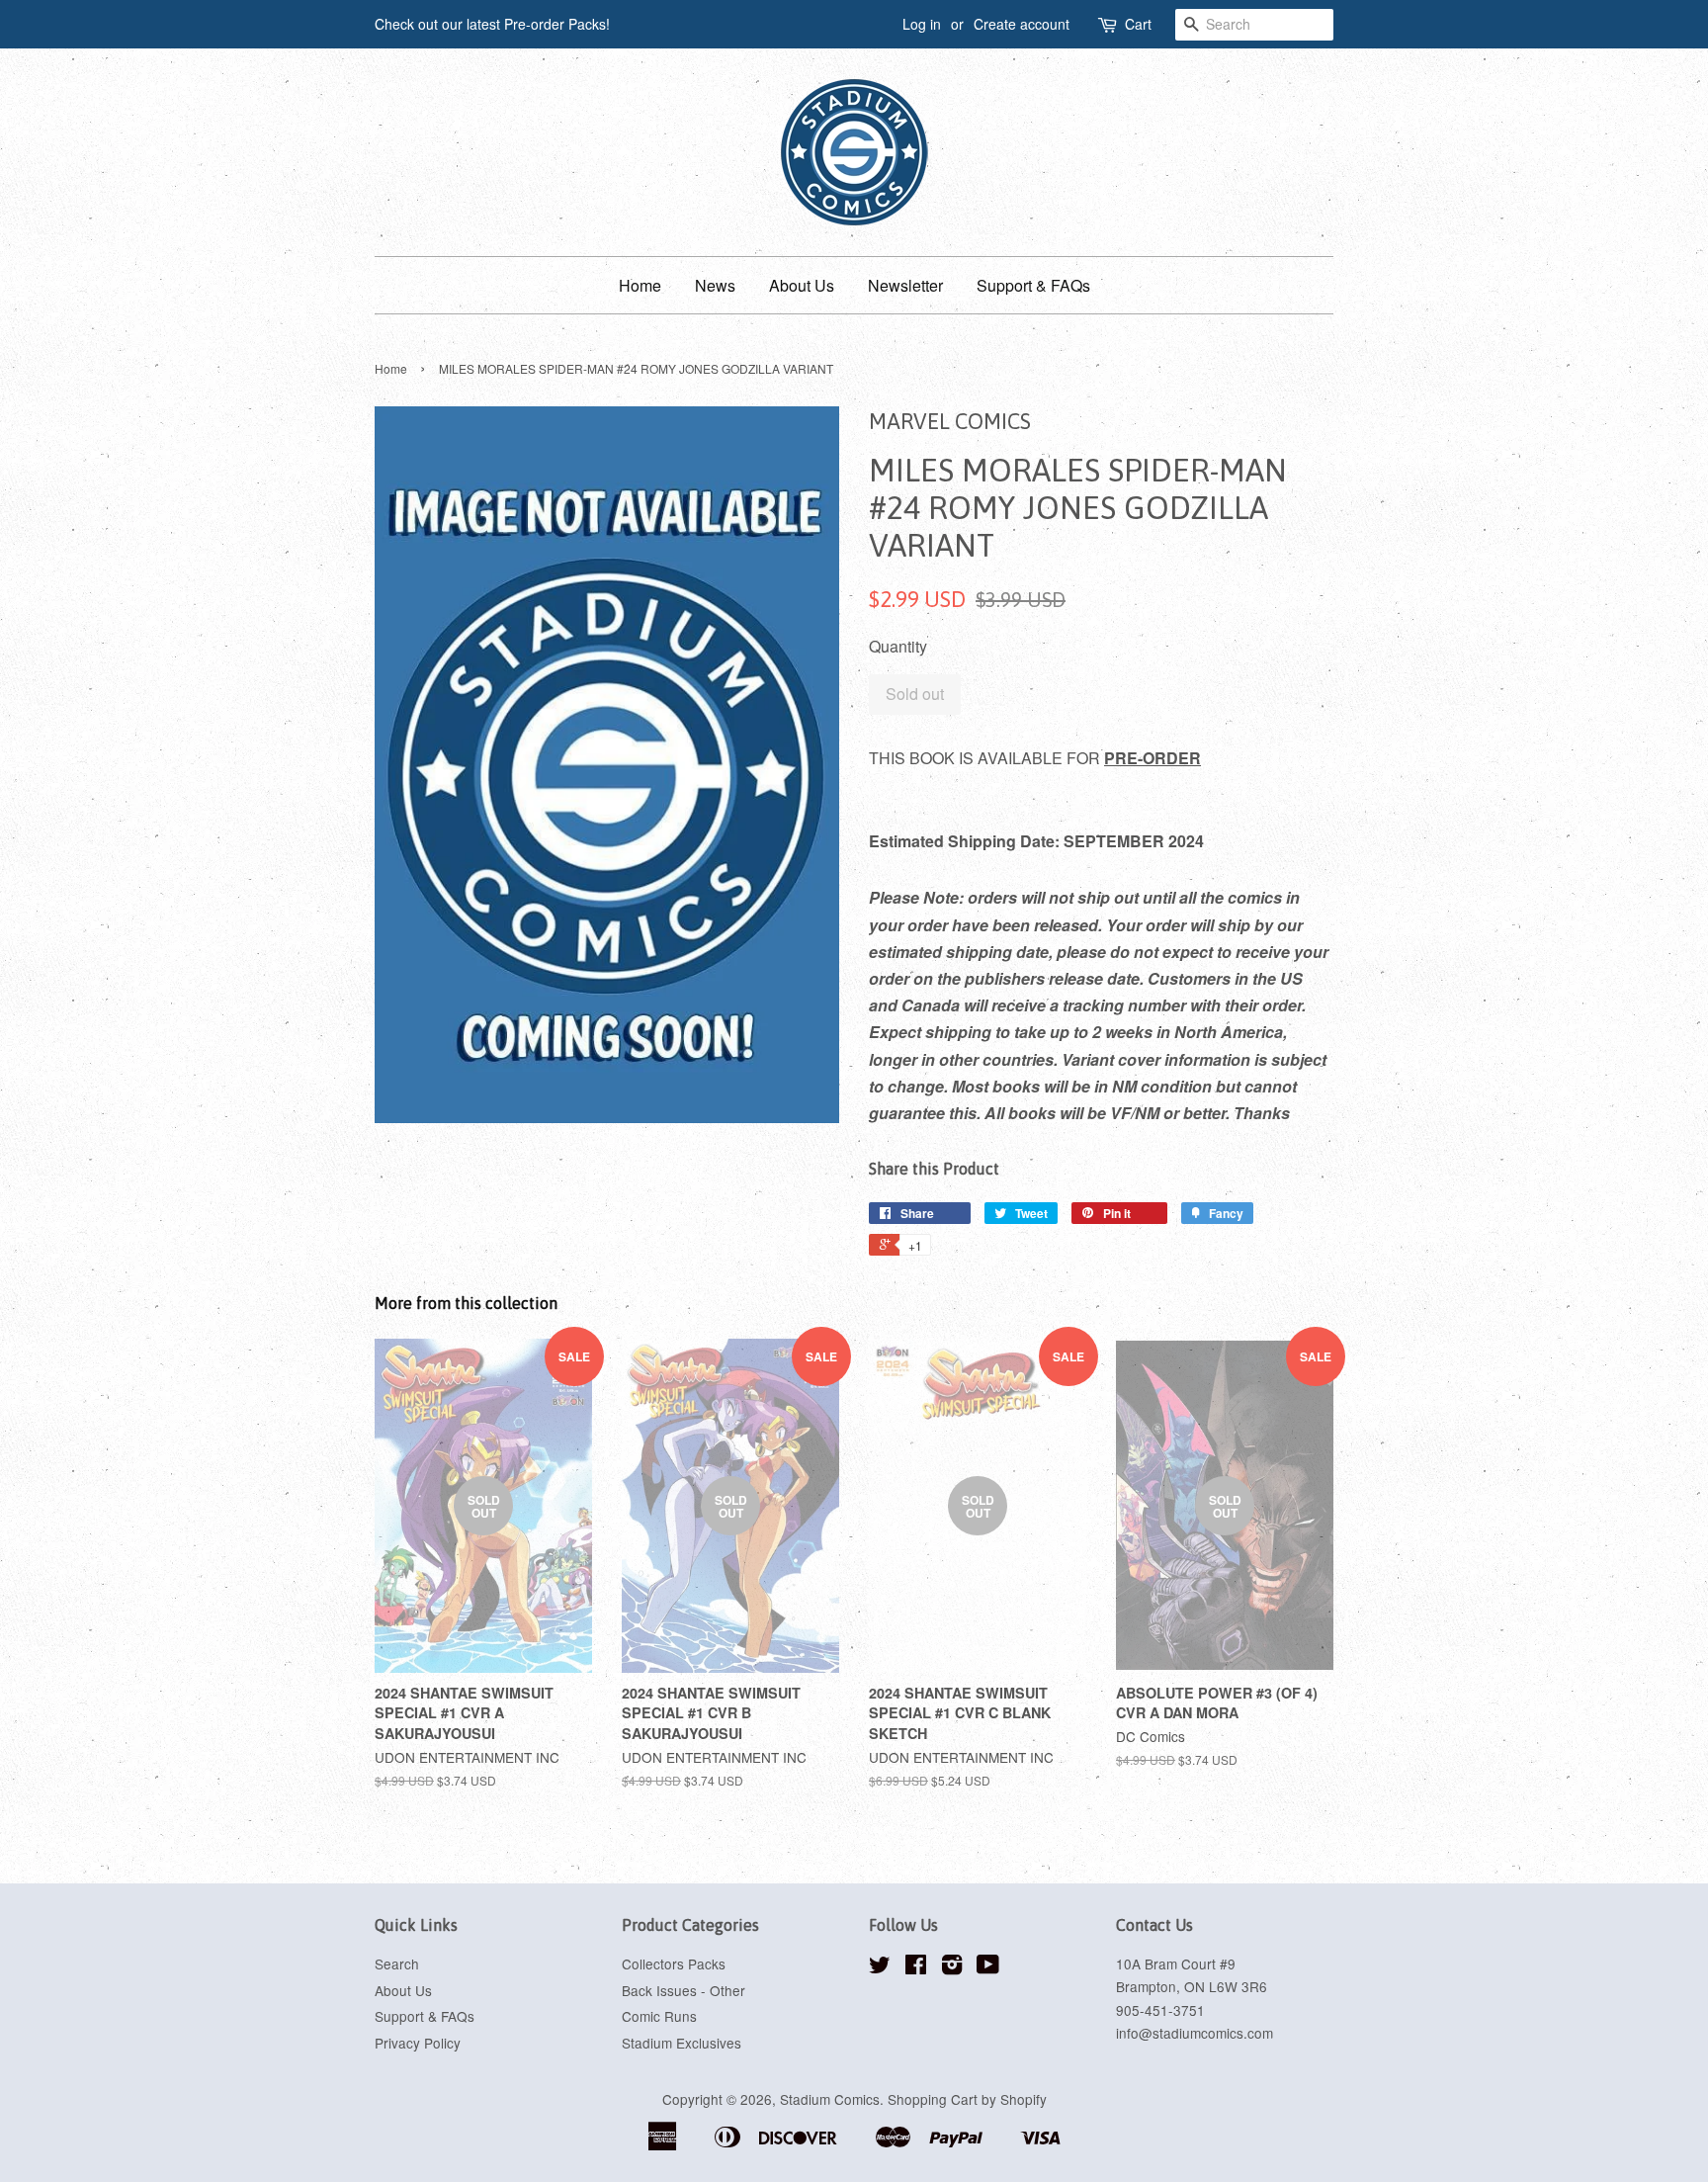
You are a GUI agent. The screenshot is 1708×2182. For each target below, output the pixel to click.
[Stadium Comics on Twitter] (880, 1967)
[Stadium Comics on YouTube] (988, 1967)
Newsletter (905, 285)
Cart (1138, 24)
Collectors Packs (674, 1964)
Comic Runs (659, 2016)
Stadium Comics (830, 2099)
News (715, 285)
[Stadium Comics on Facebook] (916, 1967)
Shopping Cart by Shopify (967, 2099)
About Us (802, 285)
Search (397, 1964)
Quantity (898, 646)
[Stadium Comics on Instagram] (952, 1967)
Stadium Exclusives (682, 2043)
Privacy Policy (418, 2043)
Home (640, 285)
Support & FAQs (1033, 285)
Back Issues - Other (683, 1990)
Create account (1022, 24)
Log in (922, 24)
